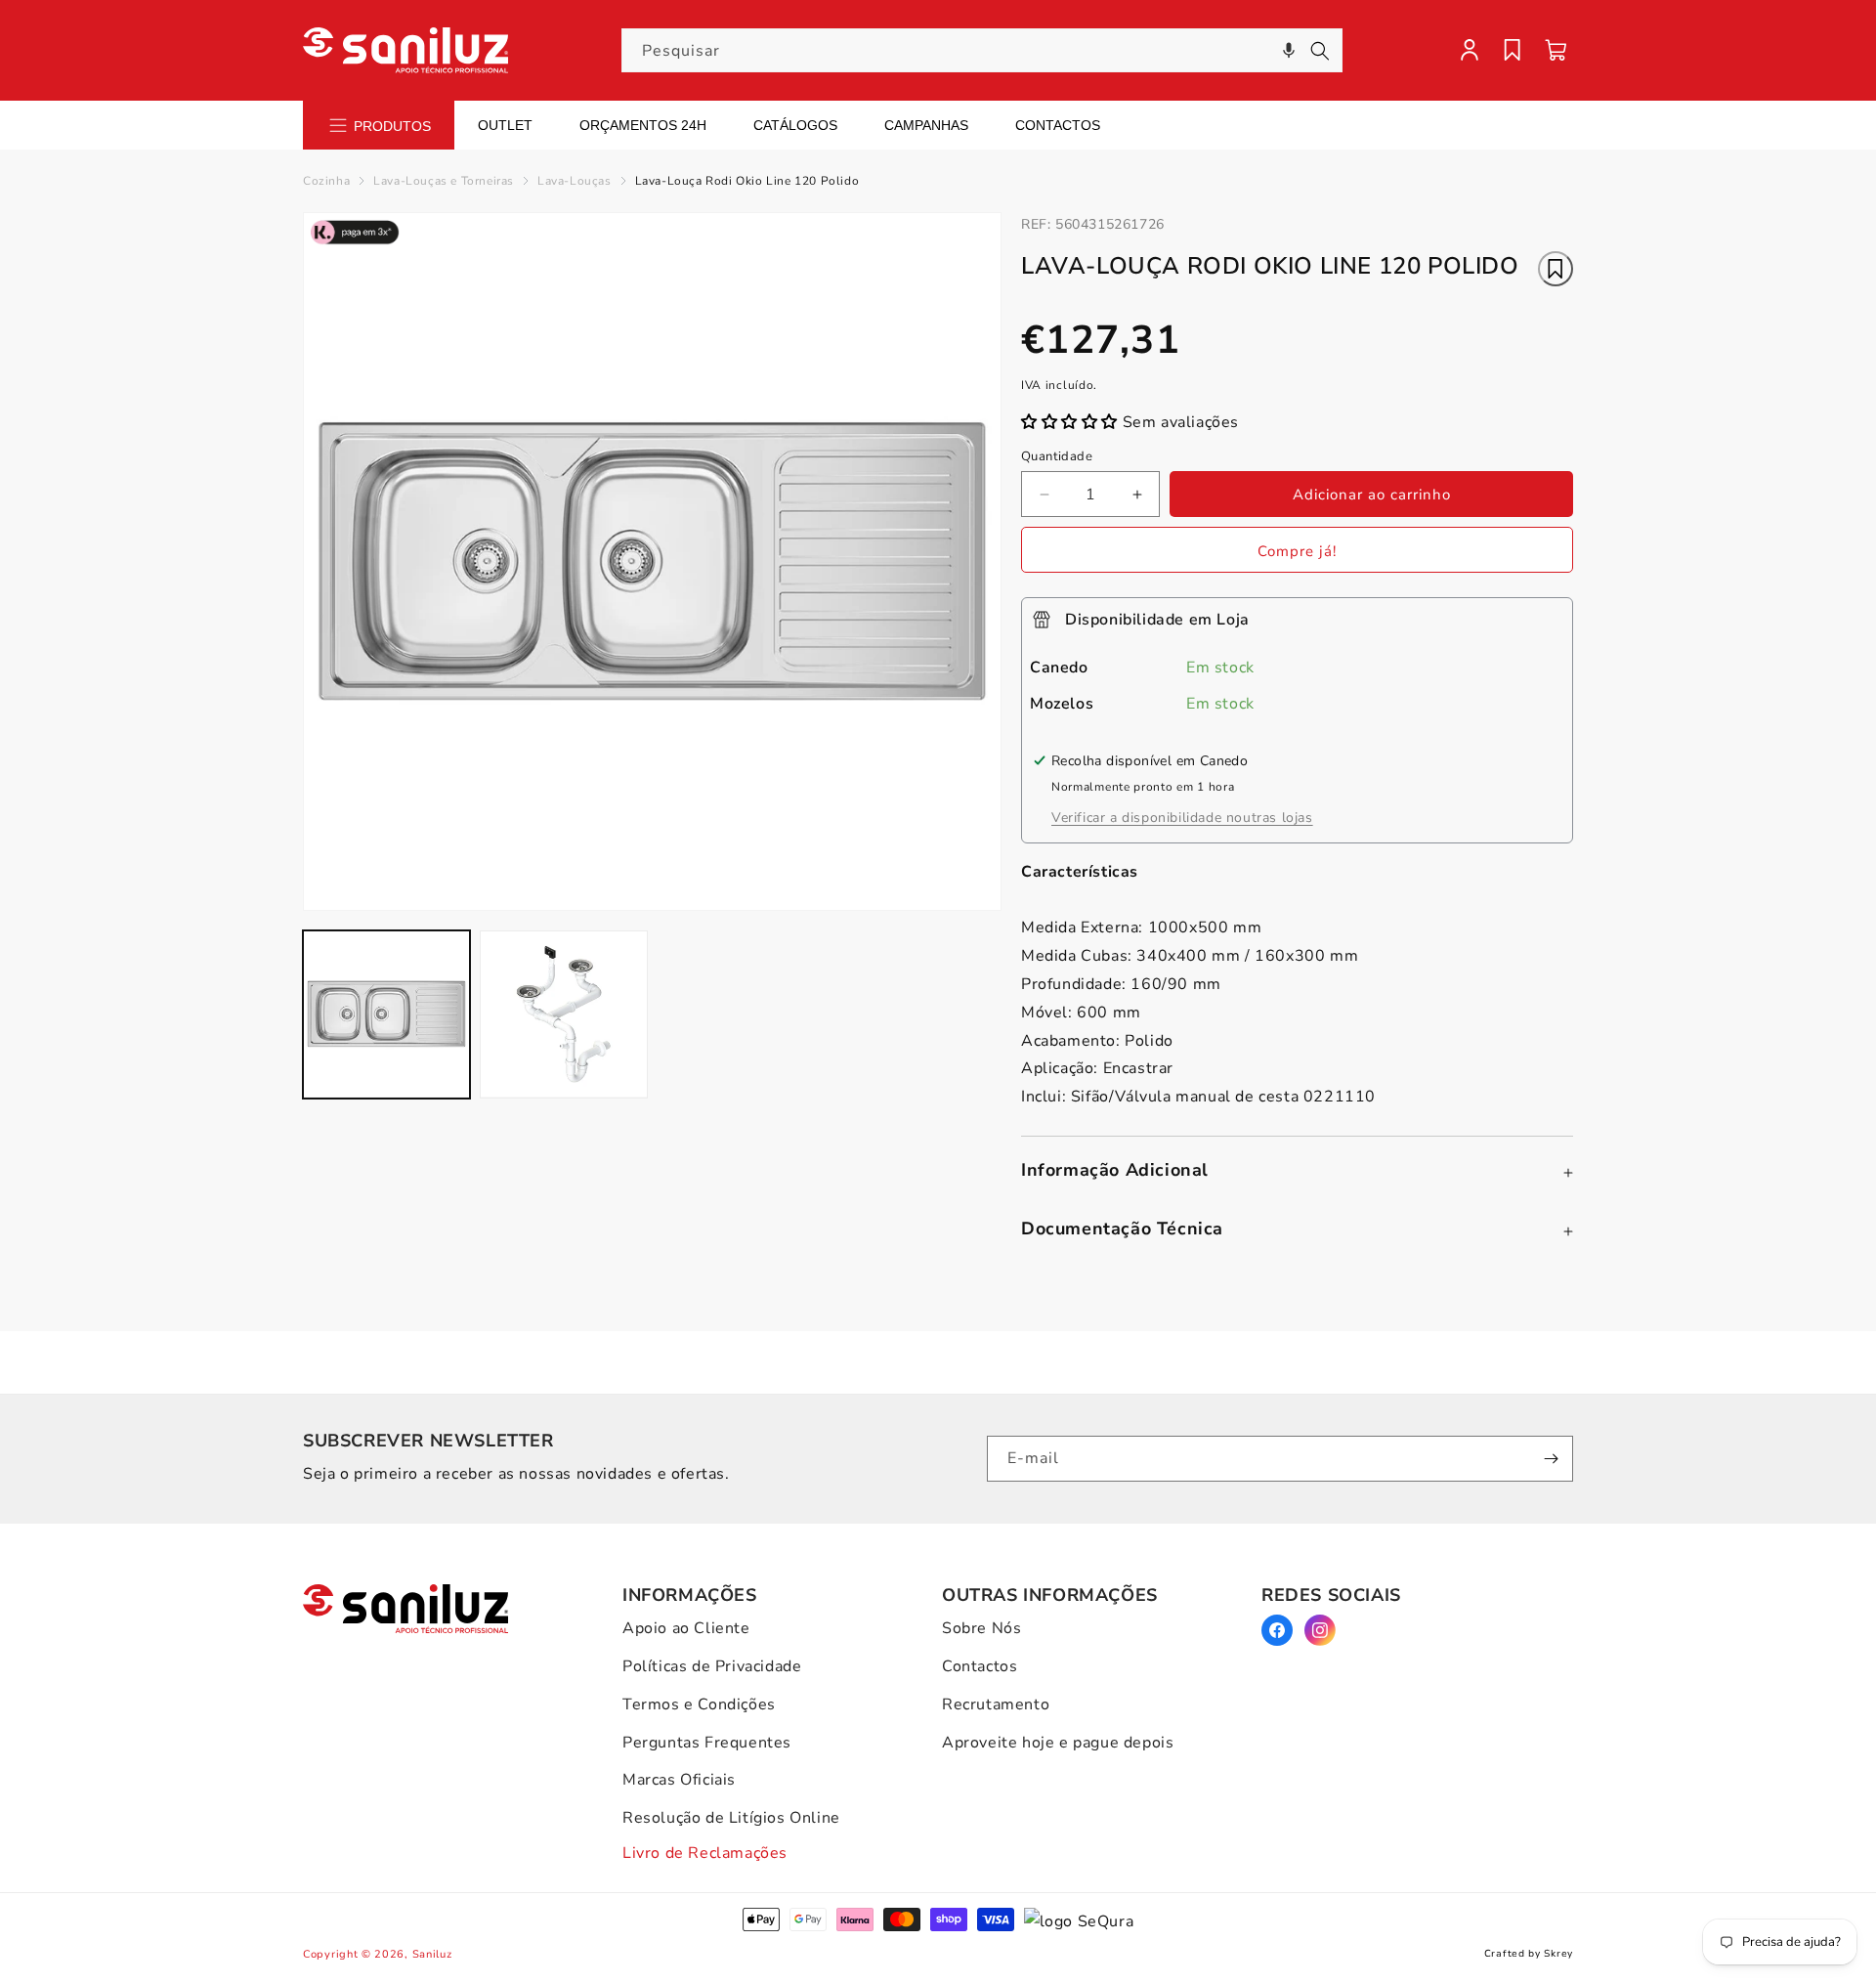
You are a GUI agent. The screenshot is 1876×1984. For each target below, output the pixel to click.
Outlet (505, 125)
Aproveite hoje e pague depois (1058, 1743)
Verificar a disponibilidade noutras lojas (1182, 818)
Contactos (1058, 125)
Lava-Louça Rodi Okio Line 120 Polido (747, 181)
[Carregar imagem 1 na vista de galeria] (386, 1014)
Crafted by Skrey (1529, 1954)
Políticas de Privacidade (712, 1666)
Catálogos (795, 125)
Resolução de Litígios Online (731, 1818)
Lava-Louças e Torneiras (444, 181)
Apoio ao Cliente (686, 1628)
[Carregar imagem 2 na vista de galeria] (563, 1014)
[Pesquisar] (1320, 51)
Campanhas (926, 125)
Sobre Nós (981, 1628)
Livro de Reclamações (705, 1853)
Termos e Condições (699, 1704)
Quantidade (1057, 456)
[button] (1289, 50)
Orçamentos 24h (643, 125)
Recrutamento (996, 1704)
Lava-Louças (575, 181)
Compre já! (1297, 551)
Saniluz (432, 1954)
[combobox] (982, 50)
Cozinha (326, 181)
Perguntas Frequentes (707, 1743)
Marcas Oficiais (679, 1780)
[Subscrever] (1551, 1459)
